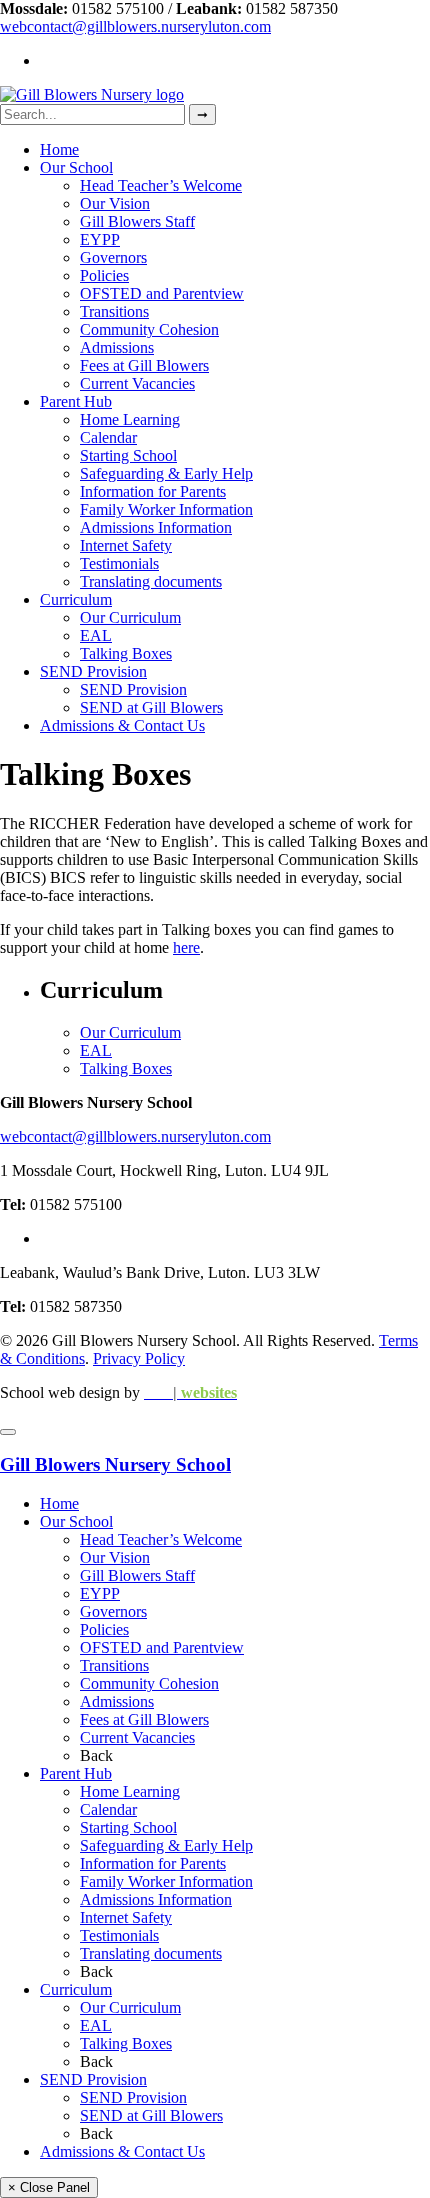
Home (59, 149)
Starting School (128, 455)
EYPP (100, 239)
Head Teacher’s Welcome (161, 185)
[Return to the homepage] (92, 94)
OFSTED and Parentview (162, 293)
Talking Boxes (126, 653)
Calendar (108, 437)
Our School (76, 167)
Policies (104, 275)
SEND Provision (93, 671)
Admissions (117, 347)
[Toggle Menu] (8, 1432)
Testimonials (119, 563)
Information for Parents (153, 491)
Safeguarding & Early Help (166, 473)
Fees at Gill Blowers (144, 365)
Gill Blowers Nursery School (115, 1464)
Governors (113, 257)
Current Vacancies (137, 383)
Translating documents (151, 581)
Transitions (114, 311)
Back (96, 1755)
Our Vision (115, 203)
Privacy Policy (139, 1358)
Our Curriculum (130, 617)
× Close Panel (49, 2187)
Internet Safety (126, 545)
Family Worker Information (166, 509)
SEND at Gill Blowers (151, 707)
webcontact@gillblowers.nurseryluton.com (135, 26)
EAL (96, 635)
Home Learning (130, 419)
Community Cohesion (149, 329)
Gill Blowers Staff (137, 221)
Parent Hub (76, 401)
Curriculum (76, 599)
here (186, 947)
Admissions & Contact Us (122, 725)
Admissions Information (156, 527)
